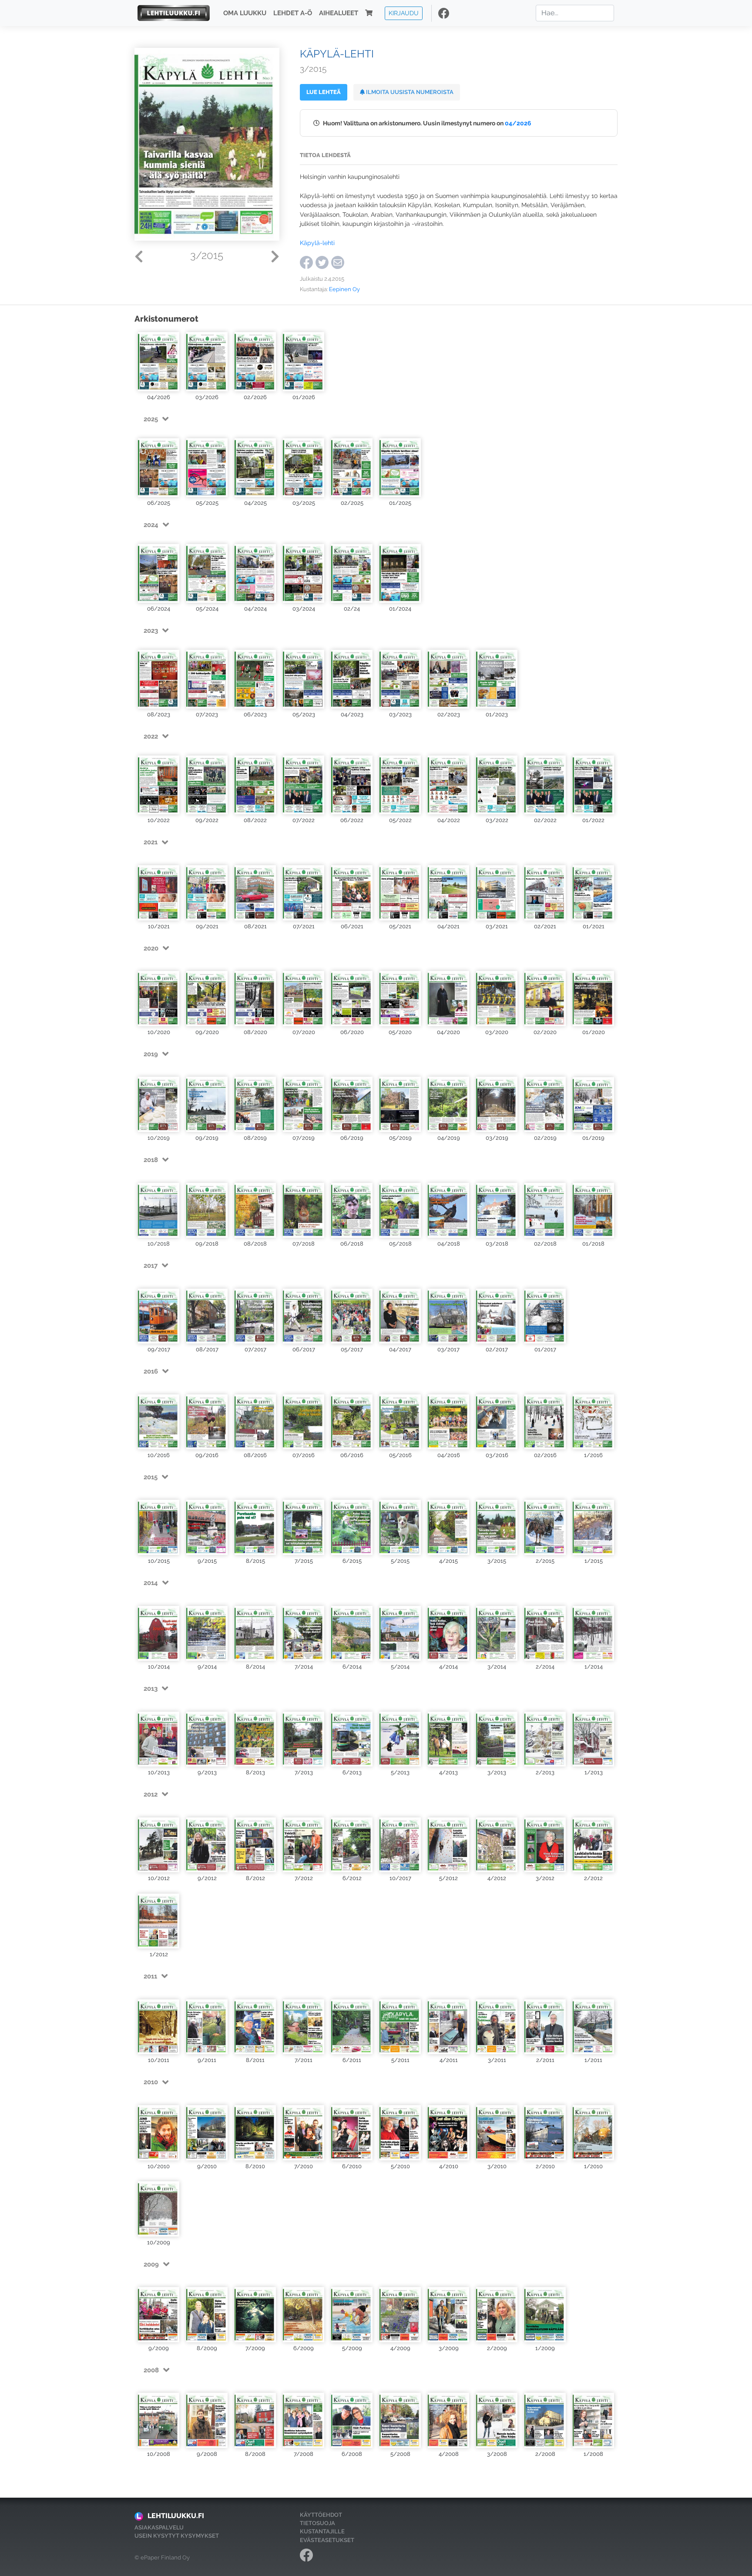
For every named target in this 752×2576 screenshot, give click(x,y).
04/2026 (518, 123)
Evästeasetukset (327, 2540)
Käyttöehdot (321, 2515)
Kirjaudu (404, 13)
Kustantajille (322, 2531)
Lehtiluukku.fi (176, 2516)
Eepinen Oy (344, 289)
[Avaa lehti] (159, 361)
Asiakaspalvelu (159, 2527)
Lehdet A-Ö (293, 13)
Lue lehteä (324, 92)
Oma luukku (245, 13)
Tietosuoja (317, 2523)
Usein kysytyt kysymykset (177, 2536)
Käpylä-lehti (317, 243)
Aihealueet (339, 13)
